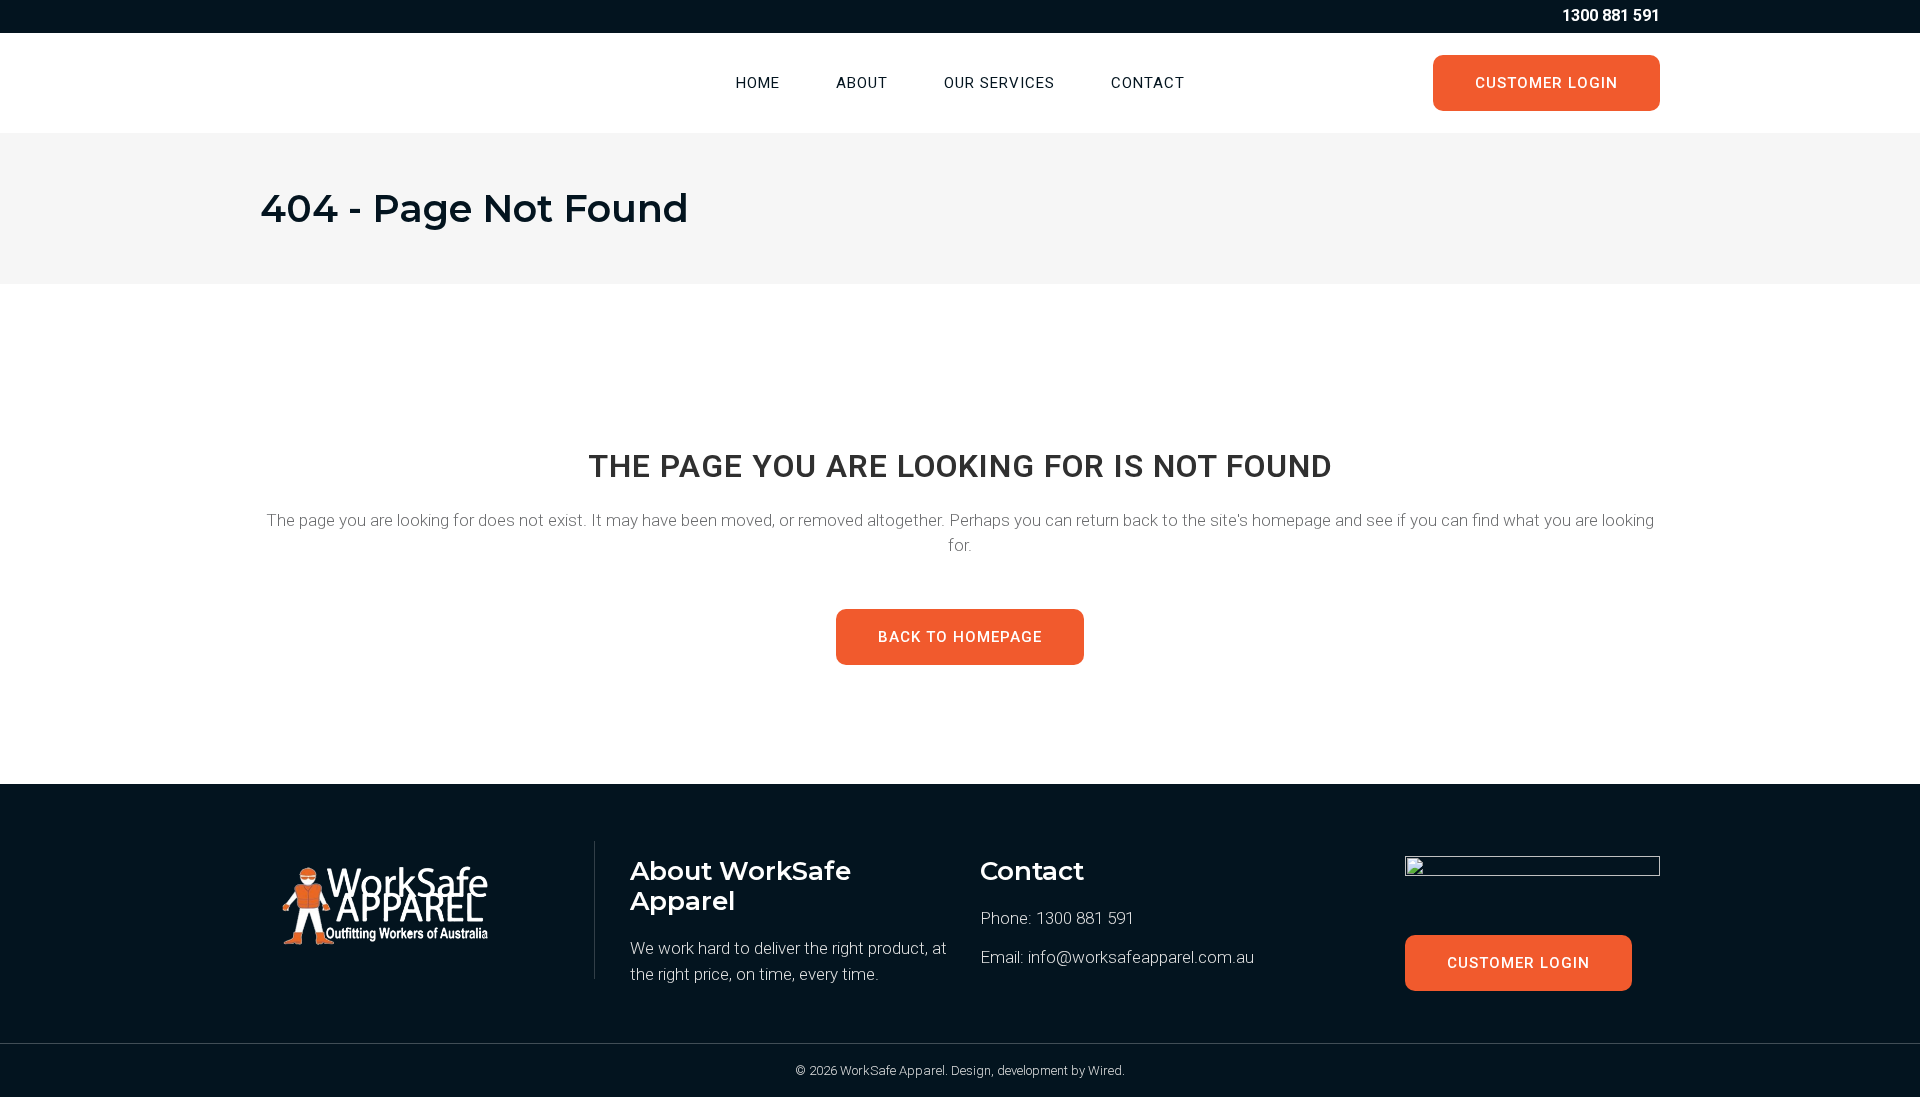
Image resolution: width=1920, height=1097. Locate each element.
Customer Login (1546, 83)
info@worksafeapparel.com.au (1141, 957)
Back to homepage (960, 637)
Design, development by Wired (1036, 1070)
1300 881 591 (1085, 918)
